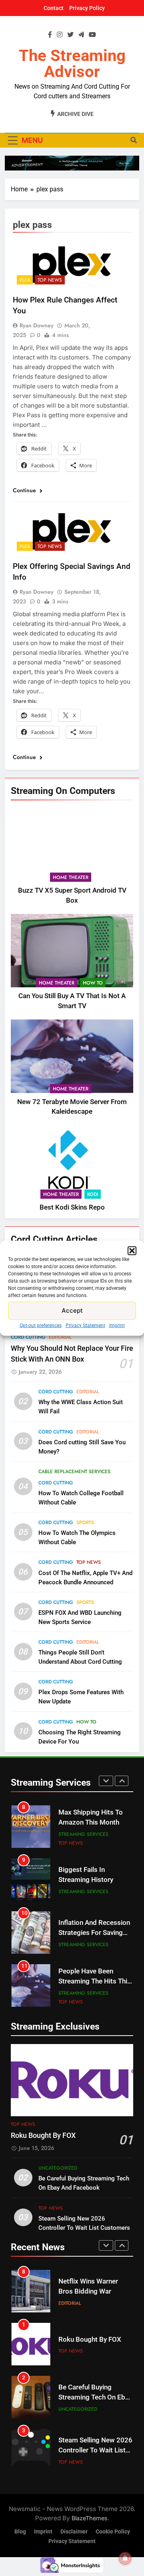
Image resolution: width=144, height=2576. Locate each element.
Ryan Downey (37, 325)
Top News (50, 280)
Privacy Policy (87, 8)
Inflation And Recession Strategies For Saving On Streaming (94, 1933)
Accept (72, 1310)
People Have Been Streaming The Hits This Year (95, 1981)
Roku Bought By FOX (43, 2136)
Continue (25, 490)
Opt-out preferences (41, 1325)
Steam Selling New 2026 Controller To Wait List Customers (95, 2450)
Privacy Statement (85, 1325)
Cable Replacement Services (74, 1472)
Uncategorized (58, 2168)
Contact (54, 8)
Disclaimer (74, 2532)
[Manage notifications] (125, 2558)
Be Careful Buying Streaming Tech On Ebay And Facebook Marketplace (84, 2188)
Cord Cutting (28, 1337)
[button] (132, 1250)
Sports (85, 1522)
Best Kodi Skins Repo (72, 1207)
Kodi (93, 1194)
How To (93, 983)
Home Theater (71, 877)
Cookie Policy (113, 2532)
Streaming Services (83, 1834)
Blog (20, 2532)
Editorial (60, 1337)
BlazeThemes (90, 2518)
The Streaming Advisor (72, 64)
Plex (25, 280)
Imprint (117, 1325)
